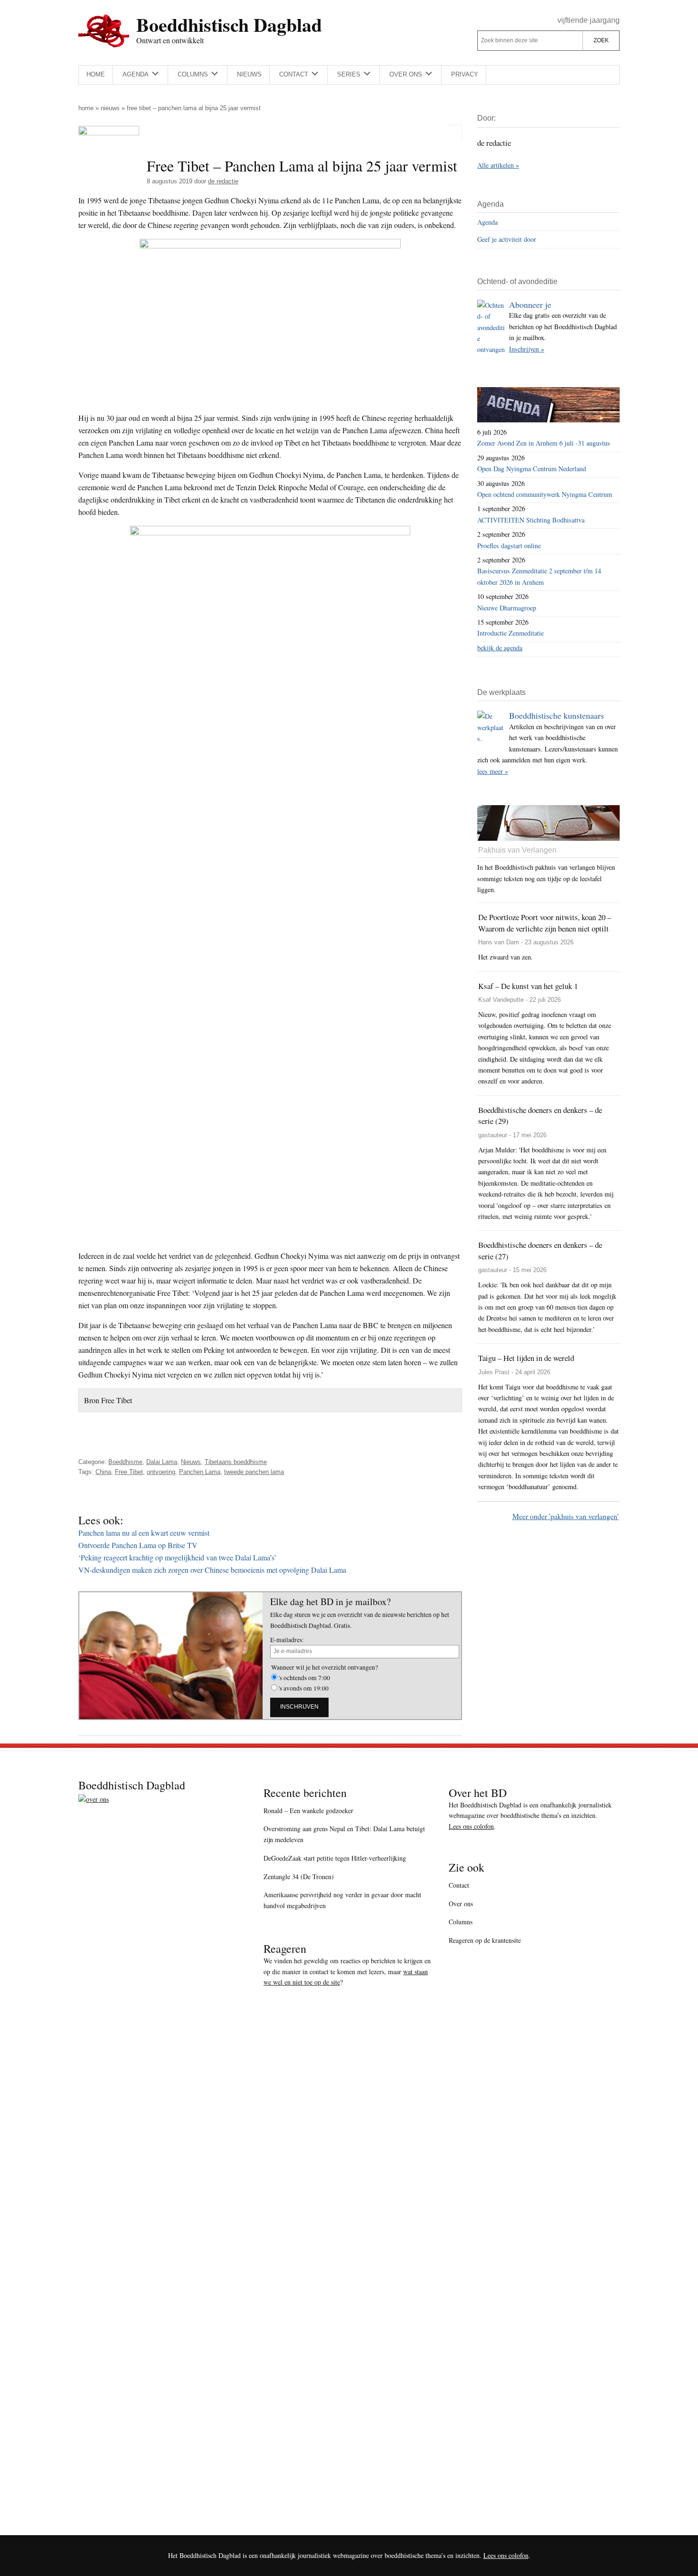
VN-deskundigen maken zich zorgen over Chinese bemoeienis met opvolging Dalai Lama (212, 1570)
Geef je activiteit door (507, 239)
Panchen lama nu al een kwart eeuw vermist (144, 1533)
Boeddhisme (125, 1462)
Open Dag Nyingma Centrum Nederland (532, 469)
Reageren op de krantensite (485, 1940)
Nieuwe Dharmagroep (507, 608)
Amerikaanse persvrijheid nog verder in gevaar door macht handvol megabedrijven (342, 1900)
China (103, 1472)
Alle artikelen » (498, 165)
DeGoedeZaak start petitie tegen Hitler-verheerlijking (335, 1858)
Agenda (487, 222)
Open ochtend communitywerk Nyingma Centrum (545, 494)
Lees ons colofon (471, 1826)
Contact (459, 1885)
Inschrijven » (527, 349)
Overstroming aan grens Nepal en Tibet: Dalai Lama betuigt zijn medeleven (344, 1834)
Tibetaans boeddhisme (236, 1462)
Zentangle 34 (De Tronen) (299, 1877)
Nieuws (110, 108)
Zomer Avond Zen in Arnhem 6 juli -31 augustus (544, 443)
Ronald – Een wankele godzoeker (308, 1811)
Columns (461, 1922)
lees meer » (493, 771)
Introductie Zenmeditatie (510, 633)
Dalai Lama (162, 1462)
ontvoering (161, 1472)
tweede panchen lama (254, 1472)
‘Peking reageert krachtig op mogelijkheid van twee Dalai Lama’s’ (177, 1557)
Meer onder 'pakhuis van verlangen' (566, 1516)
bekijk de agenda (500, 648)
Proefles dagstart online (509, 546)
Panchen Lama (200, 1472)
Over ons (461, 1904)
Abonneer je (530, 304)
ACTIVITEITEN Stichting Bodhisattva (531, 520)
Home (86, 108)
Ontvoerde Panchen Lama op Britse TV (138, 1545)
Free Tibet (129, 1472)
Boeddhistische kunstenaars (557, 715)
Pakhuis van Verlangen (517, 850)
